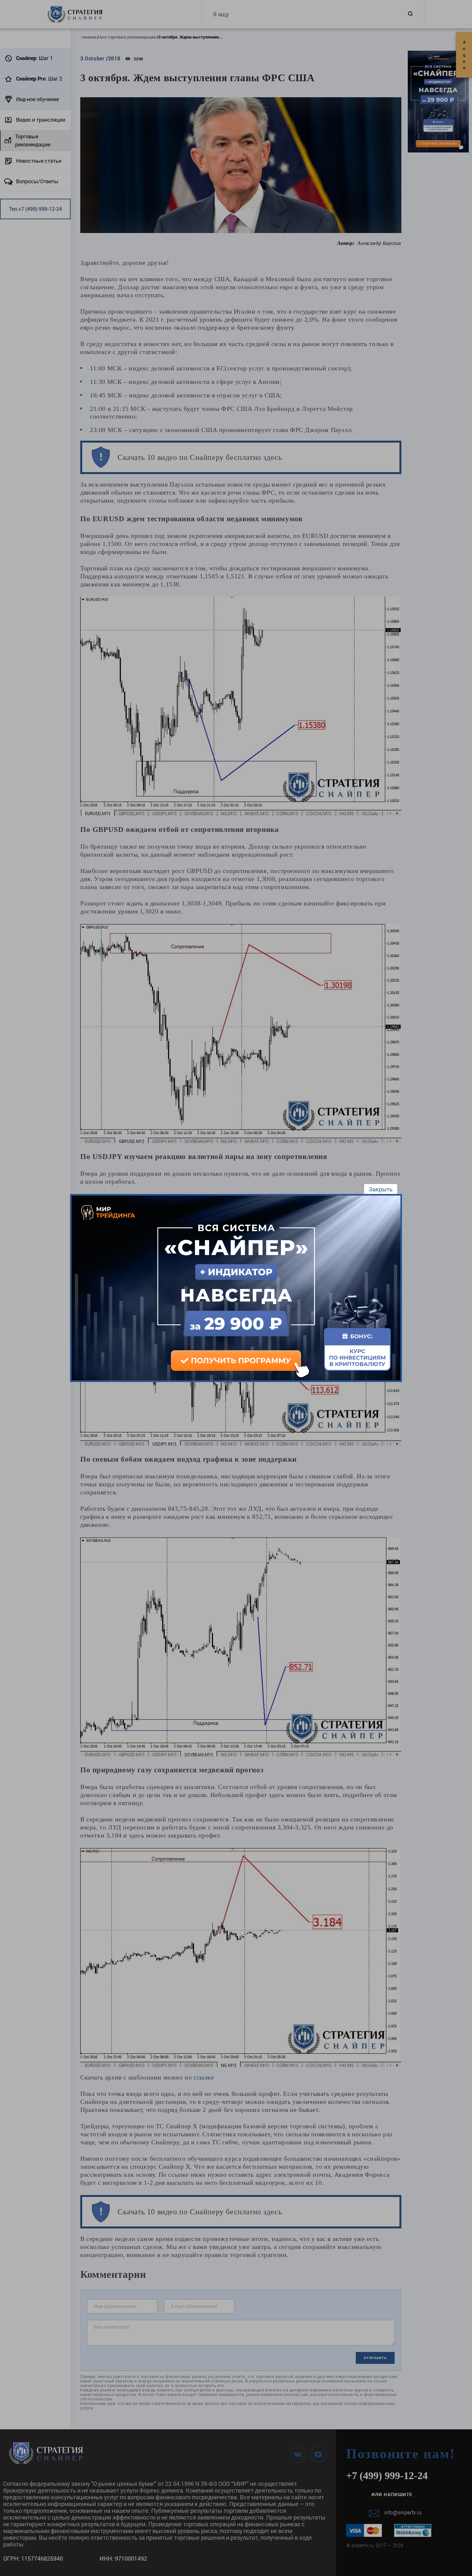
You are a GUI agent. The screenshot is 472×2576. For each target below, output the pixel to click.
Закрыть (381, 1189)
